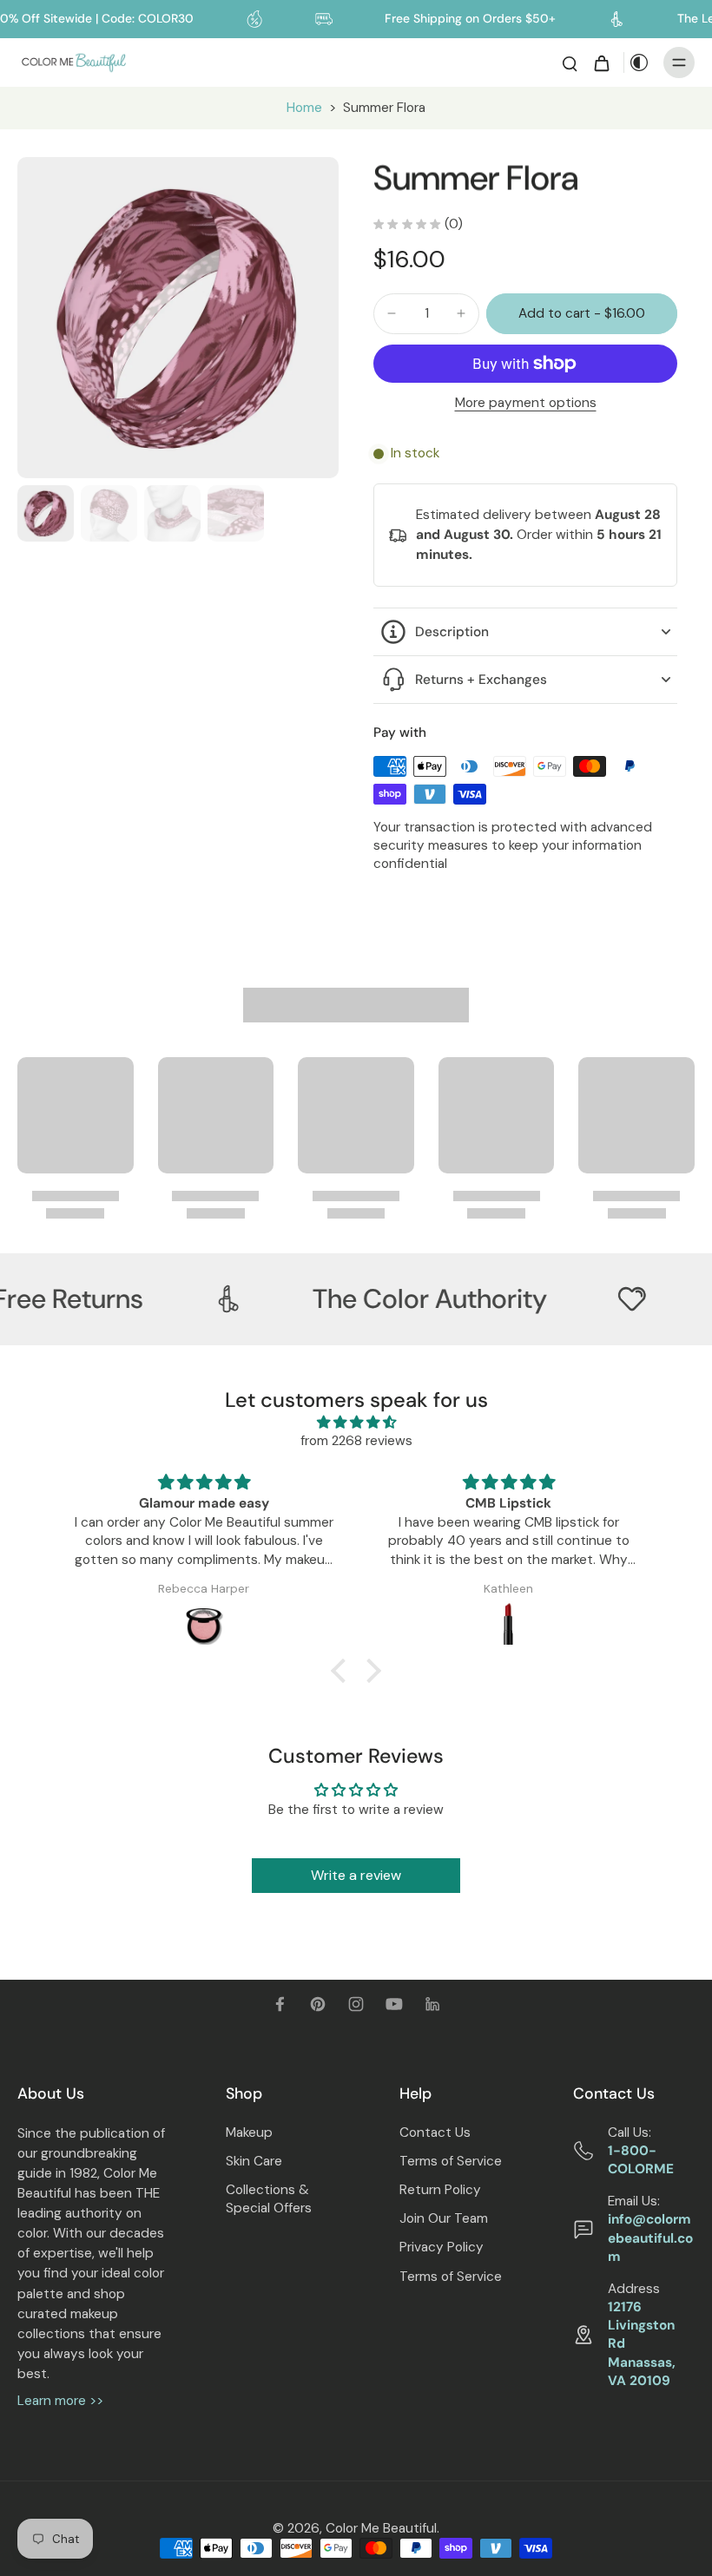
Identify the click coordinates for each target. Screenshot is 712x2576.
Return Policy (440, 2190)
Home (304, 108)
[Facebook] (280, 2004)
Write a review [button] (356, 1875)
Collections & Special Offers (269, 2199)
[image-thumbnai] (46, 513)
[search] (570, 62)
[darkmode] (639, 62)
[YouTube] (394, 2004)
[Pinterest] (318, 2004)
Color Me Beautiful (381, 2528)
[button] (582, 314)
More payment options (526, 404)
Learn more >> (60, 2401)
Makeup (249, 2132)
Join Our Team (444, 2218)
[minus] (392, 313)
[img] (356, 1423)
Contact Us (435, 2132)
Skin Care (254, 2161)
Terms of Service (451, 2161)
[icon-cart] (601, 62)
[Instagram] (356, 2004)
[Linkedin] (432, 2004)
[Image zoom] (178, 318)
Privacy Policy (442, 2247)
